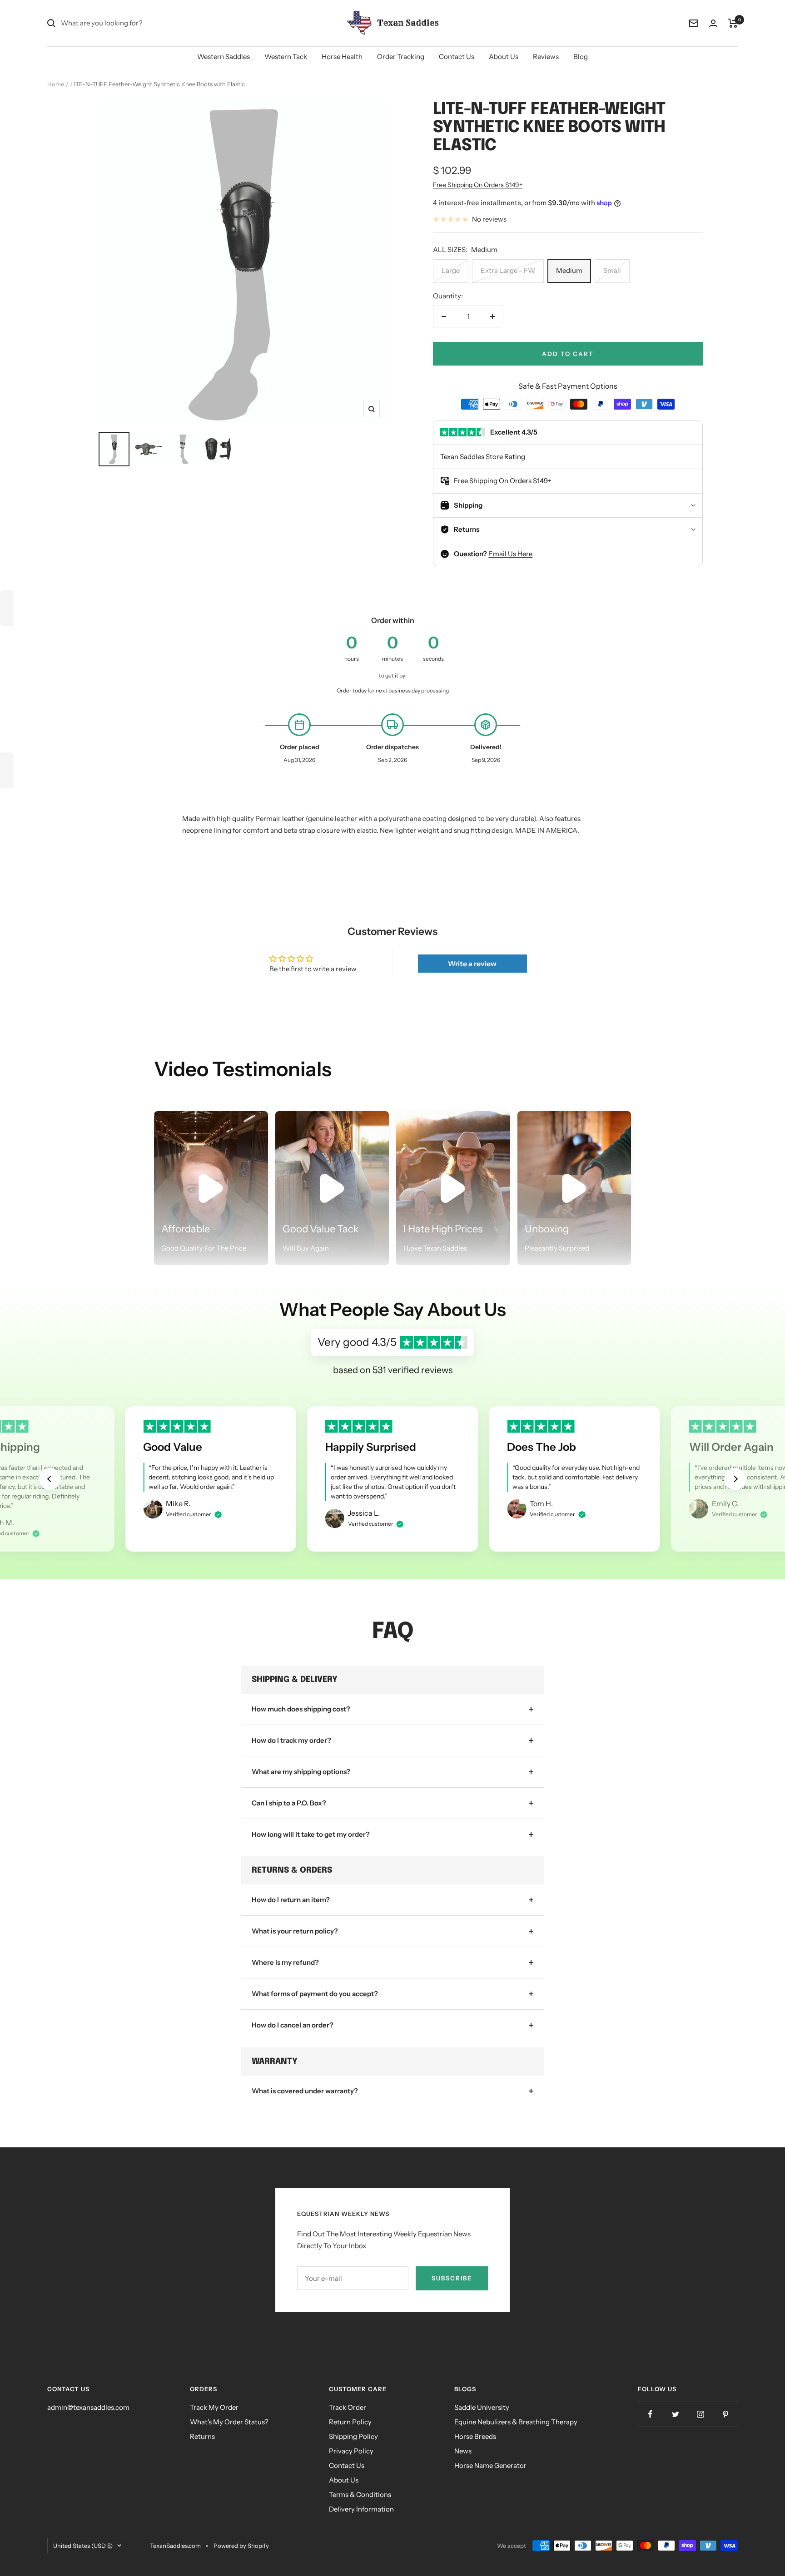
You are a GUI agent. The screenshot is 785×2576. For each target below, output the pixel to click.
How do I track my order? (291, 1740)
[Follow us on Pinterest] (725, 2414)
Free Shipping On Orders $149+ (478, 185)
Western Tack (286, 57)
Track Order (348, 2407)
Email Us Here (510, 554)
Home (56, 84)
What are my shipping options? (301, 1772)
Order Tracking (401, 57)
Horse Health (342, 57)
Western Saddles (224, 57)
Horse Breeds (475, 2436)
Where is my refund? (285, 1962)
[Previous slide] (50, 1479)
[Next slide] (735, 1479)
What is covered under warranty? (305, 2091)
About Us (504, 57)
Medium (569, 270)
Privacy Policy (351, 2451)
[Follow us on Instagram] (700, 2414)
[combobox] (129, 23)
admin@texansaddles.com (88, 2407)
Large (451, 270)
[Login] (713, 23)
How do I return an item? (291, 1900)
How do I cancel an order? (293, 2025)
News (463, 2451)
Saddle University (482, 2407)
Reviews (546, 57)
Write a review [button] (472, 964)
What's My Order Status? (229, 2422)
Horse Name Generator (490, 2465)
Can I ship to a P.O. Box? (289, 1803)
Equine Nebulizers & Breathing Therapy (516, 2422)
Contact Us (457, 57)
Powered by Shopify (241, 2546)
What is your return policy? (295, 1931)
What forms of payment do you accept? (315, 1994)
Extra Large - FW (508, 270)
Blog (581, 57)
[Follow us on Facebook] (650, 2414)
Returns (202, 2436)
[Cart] (733, 23)
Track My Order (214, 2407)
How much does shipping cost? (301, 1709)
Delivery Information (361, 2509)
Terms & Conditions (360, 2494)
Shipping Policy (353, 2436)
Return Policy (350, 2422)
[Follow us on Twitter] (675, 2414)
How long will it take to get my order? (311, 1834)
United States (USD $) (83, 2546)
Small (612, 270)
